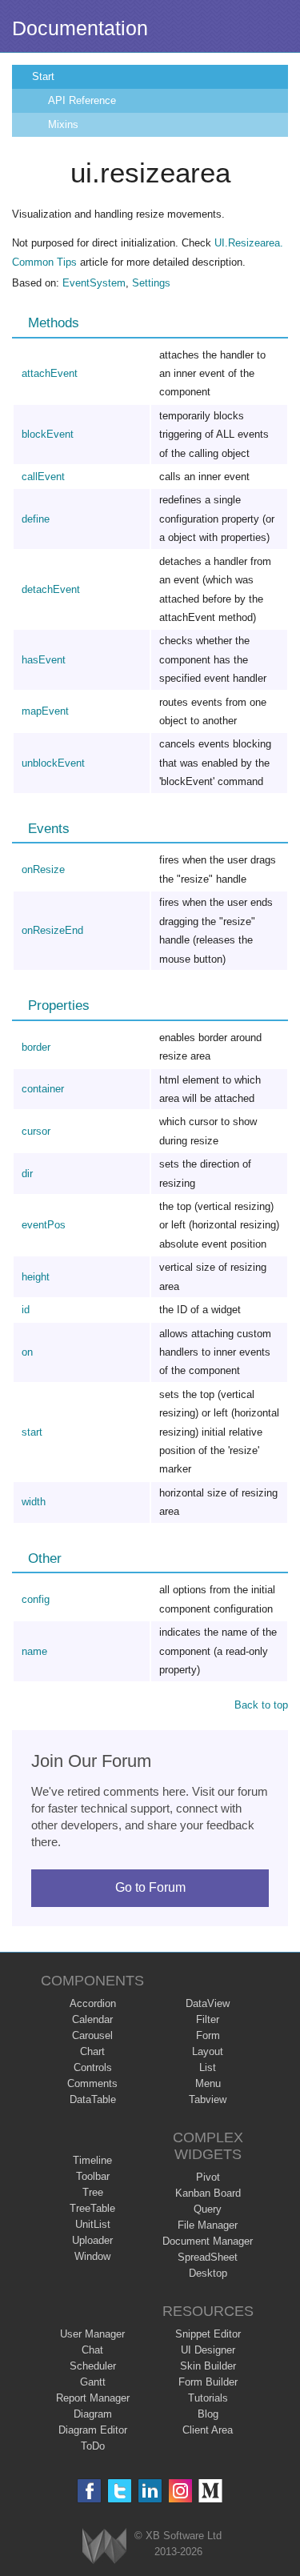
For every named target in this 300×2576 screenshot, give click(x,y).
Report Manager (93, 2398)
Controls (93, 2067)
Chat (92, 2350)
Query (208, 2209)
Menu (208, 2083)
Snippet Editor (208, 2334)
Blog (208, 2414)
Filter (208, 2019)
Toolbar (93, 2176)
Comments (92, 2083)
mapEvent (45, 711)
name (34, 1651)
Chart (92, 2051)
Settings (151, 283)
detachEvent (51, 589)
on (27, 1352)
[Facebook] (89, 2491)
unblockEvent (53, 763)
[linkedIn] (150, 2491)
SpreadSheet (208, 2257)
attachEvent (50, 373)
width (34, 1502)
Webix (104, 2546)
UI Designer (208, 2350)
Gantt (93, 2382)
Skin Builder (208, 2366)
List (208, 2067)
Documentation (80, 28)
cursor (36, 1131)
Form (208, 2035)
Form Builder (208, 2382)
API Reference (82, 100)
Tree (93, 2192)
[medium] (211, 2491)
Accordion (93, 2003)
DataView (208, 2003)
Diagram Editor (93, 2430)
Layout (208, 2051)
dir (27, 1174)
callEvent (43, 477)
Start (43, 76)
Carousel (92, 2035)
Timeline (92, 2160)
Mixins (63, 124)
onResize (43, 869)
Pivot (208, 2177)
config (36, 1599)
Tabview (208, 2099)
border (36, 1047)
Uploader (92, 2240)
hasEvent (44, 660)
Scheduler (93, 2366)
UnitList (93, 2224)
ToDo (93, 2446)
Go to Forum (150, 1887)
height (36, 1277)
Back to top (261, 1705)
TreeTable (92, 2208)
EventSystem (94, 283)
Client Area (208, 2430)
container (43, 1089)
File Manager (208, 2225)
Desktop (208, 2273)
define (36, 519)
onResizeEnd (52, 930)
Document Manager (208, 2241)
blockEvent (48, 434)
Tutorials (208, 2398)
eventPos (44, 1225)
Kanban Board (208, 2193)
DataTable (93, 2099)
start (32, 1432)
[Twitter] (120, 2491)
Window (92, 2256)
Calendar (92, 2019)
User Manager (92, 2334)
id (26, 1310)
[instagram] (180, 2491)
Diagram (93, 2414)
